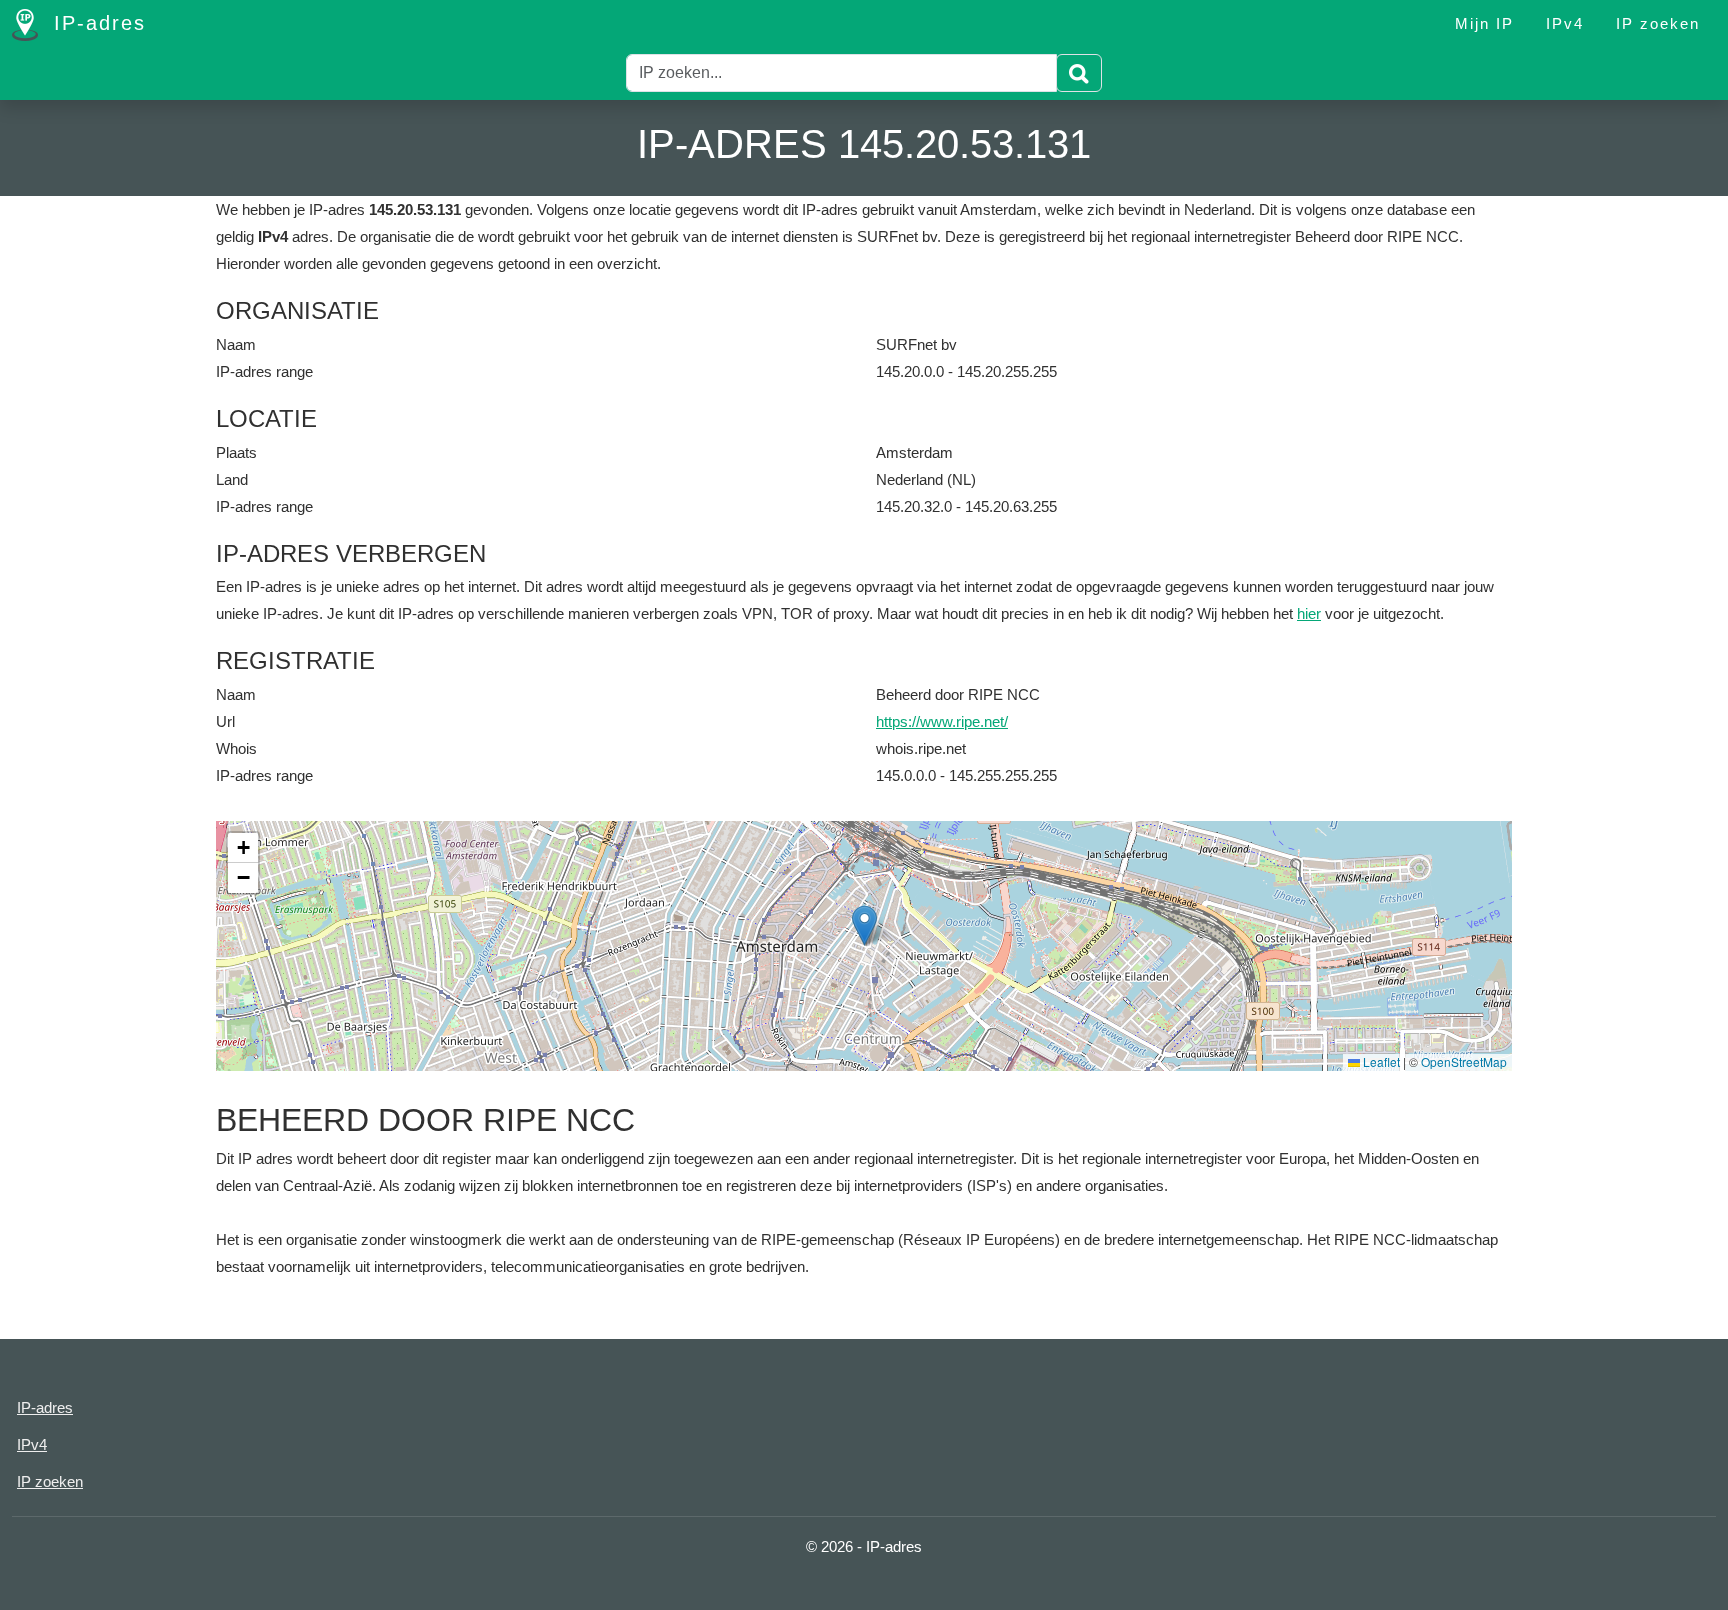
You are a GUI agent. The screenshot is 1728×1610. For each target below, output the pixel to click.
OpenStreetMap (1464, 1061)
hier (1309, 613)
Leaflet (1380, 1061)
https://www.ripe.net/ (942, 721)
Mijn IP (1484, 23)
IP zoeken (1658, 23)
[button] (864, 925)
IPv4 (1565, 23)
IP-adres (96, 23)
